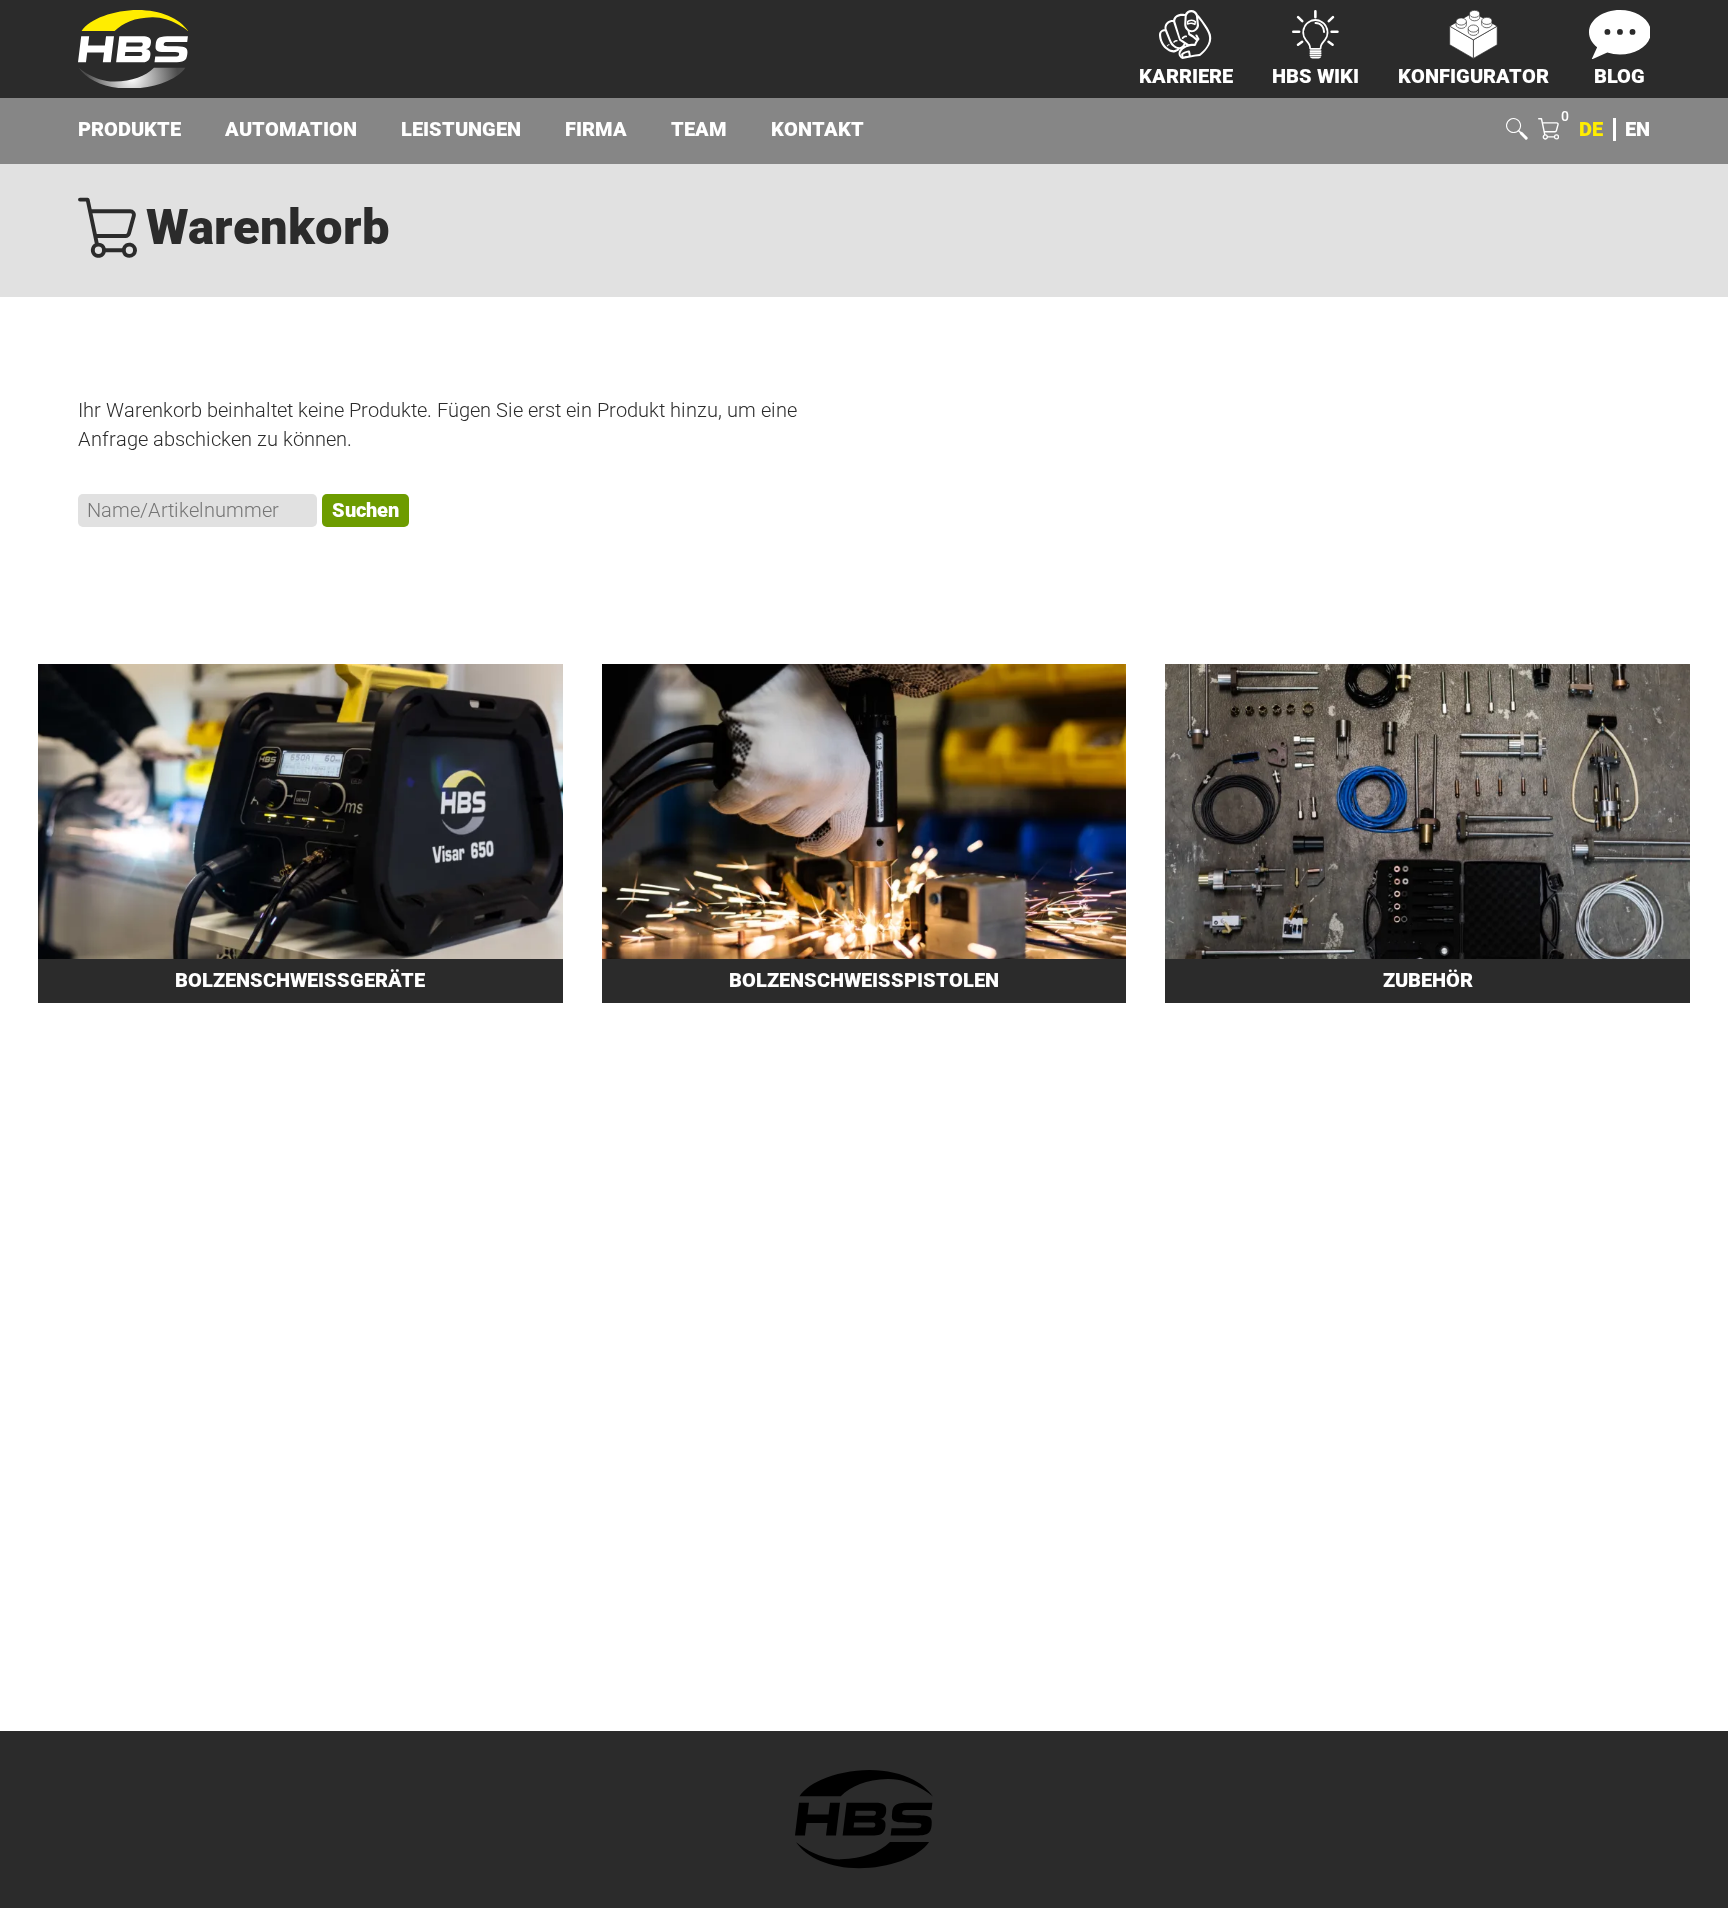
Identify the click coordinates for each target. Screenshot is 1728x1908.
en (1637, 129)
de (1591, 129)
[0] (1548, 131)
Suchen (365, 510)
